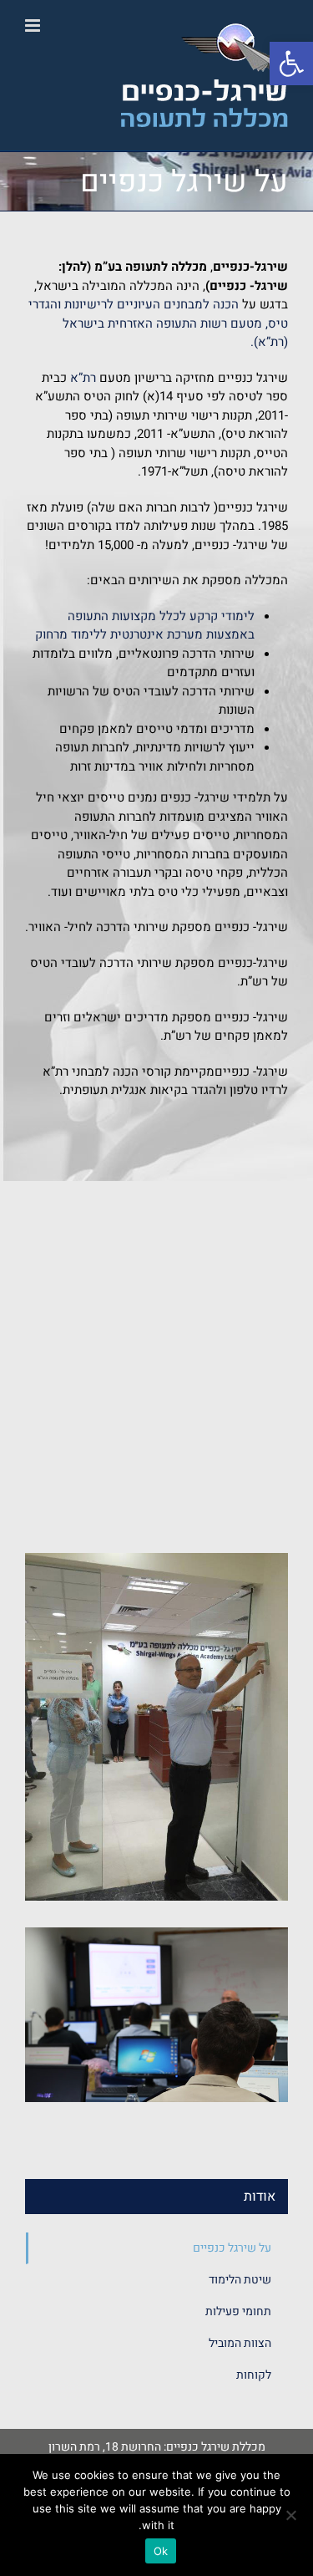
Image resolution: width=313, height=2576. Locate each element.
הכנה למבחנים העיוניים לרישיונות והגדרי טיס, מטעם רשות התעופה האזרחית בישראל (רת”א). (158, 323)
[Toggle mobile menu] (34, 25)
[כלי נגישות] (291, 64)
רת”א (83, 378)
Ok (161, 2551)
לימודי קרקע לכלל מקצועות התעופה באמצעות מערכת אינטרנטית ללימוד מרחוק (145, 626)
